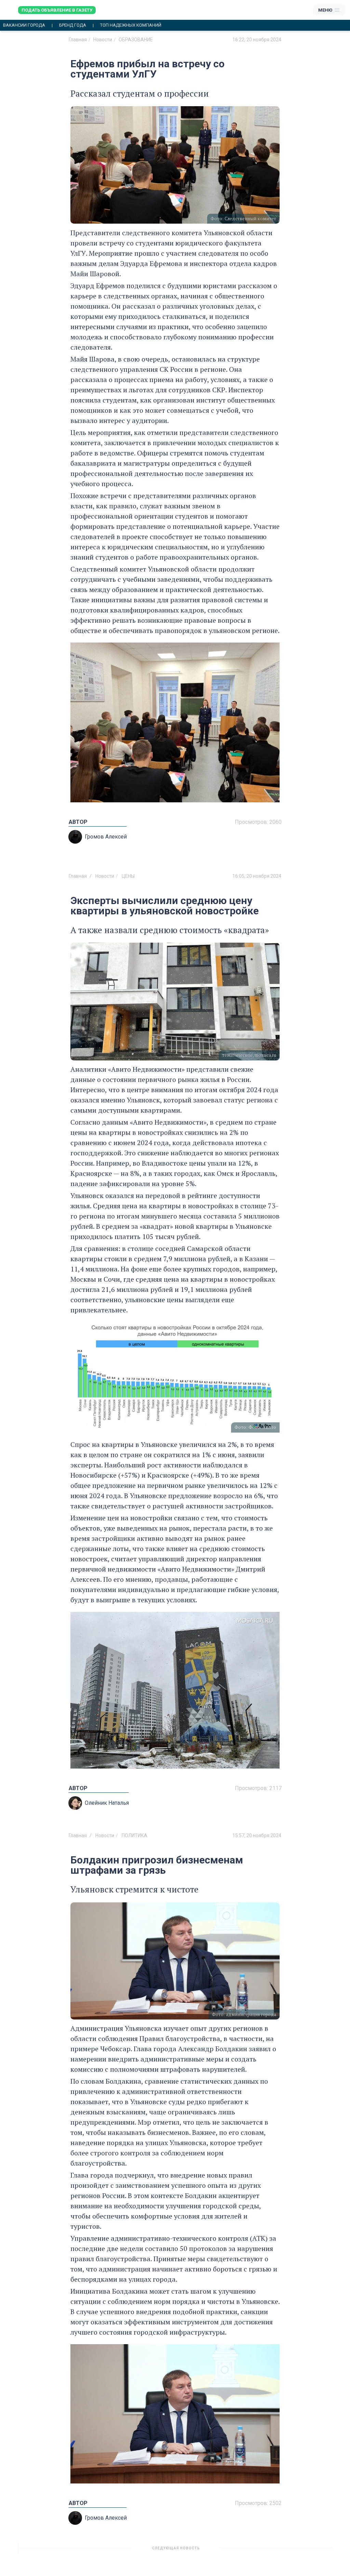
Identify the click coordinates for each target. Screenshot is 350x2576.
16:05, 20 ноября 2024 (257, 876)
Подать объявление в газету (57, 10)
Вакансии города (24, 25)
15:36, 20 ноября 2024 (257, 2551)
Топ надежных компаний (131, 25)
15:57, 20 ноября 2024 (257, 1835)
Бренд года (73, 25)
